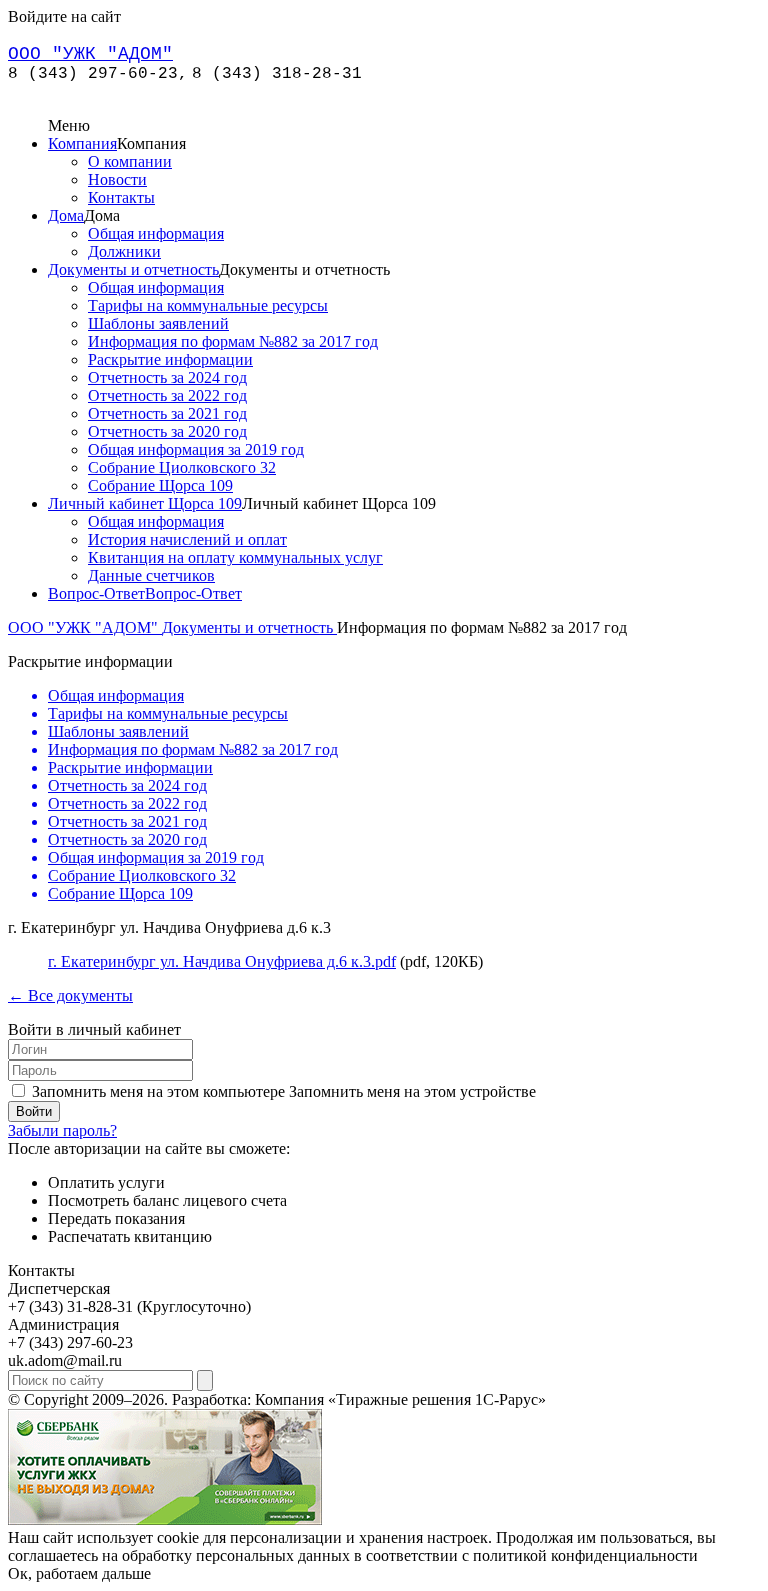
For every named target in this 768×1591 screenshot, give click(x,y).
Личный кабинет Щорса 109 (145, 503)
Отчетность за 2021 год (167, 413)
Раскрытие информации (170, 359)
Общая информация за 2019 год (196, 449)
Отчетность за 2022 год (167, 395)
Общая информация (156, 233)
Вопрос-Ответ (96, 593)
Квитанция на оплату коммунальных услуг (235, 557)
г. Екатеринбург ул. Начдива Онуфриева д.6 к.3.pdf (222, 961)
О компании (130, 161)
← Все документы (70, 995)
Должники (124, 251)
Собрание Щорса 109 (160, 485)
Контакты (121, 197)
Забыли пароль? (62, 1130)
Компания (82, 143)
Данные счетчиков (151, 575)
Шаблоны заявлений (158, 323)
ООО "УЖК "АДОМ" (85, 627)
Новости (117, 179)
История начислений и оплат (187, 539)
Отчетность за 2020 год (167, 431)
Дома (66, 215)
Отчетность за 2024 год (167, 377)
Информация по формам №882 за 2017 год (233, 341)
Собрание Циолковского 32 (182, 467)
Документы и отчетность (133, 269)
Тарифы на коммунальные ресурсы (208, 305)
